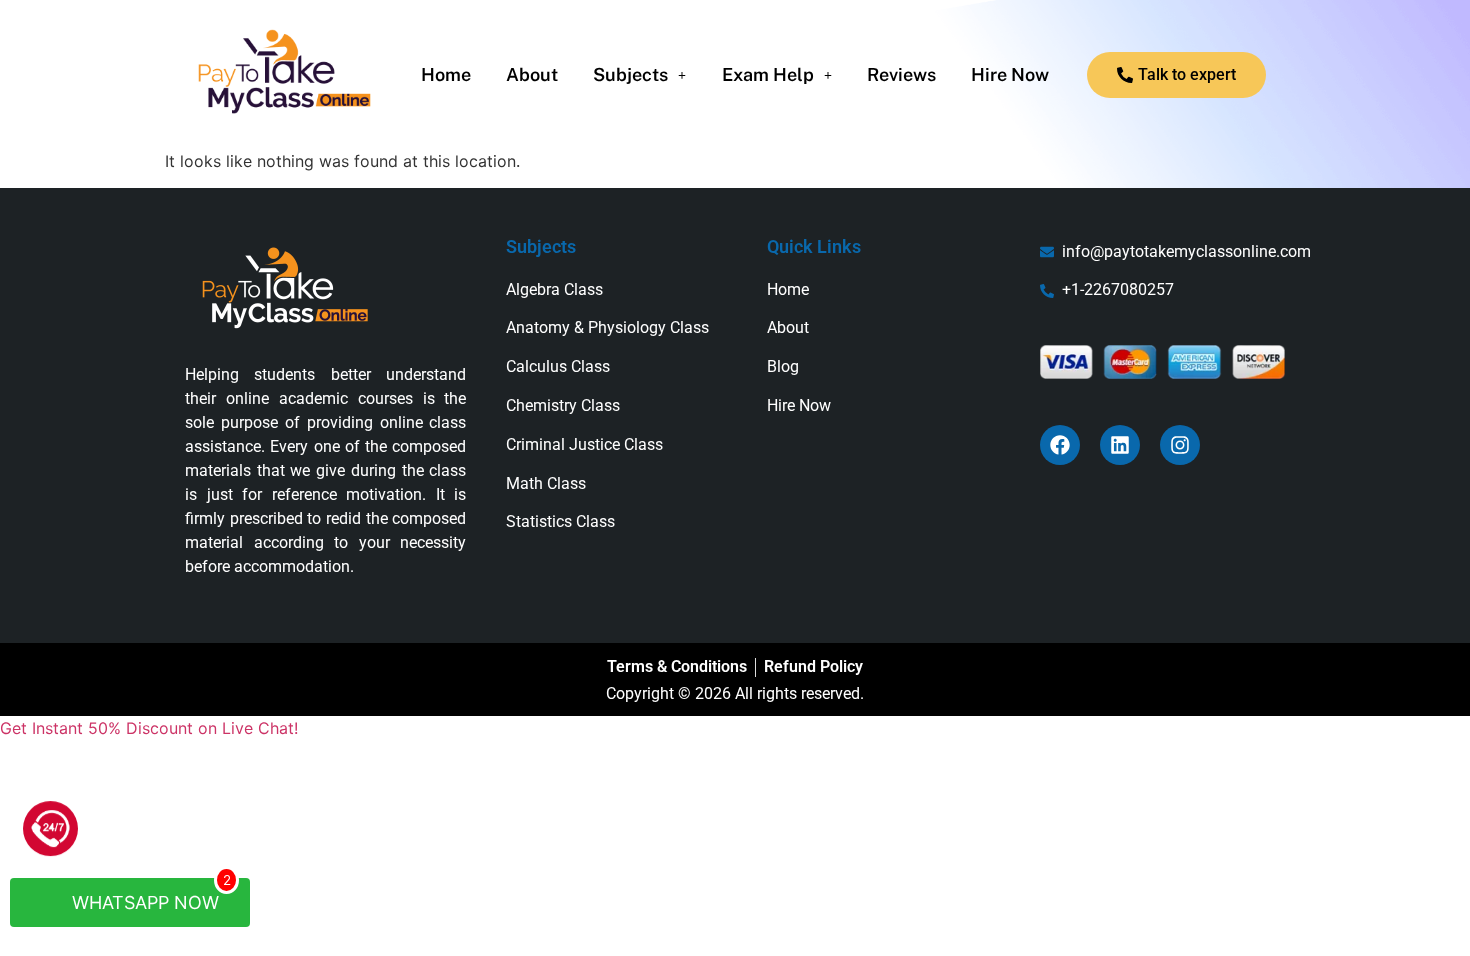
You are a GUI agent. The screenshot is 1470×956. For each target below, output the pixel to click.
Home (446, 75)
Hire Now (1010, 75)
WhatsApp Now (149, 895)
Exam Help (768, 75)
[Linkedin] (1120, 445)
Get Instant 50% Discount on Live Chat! (149, 728)
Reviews (901, 75)
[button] (640, 75)
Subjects (630, 75)
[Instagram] (1180, 445)
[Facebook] (1060, 445)
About (532, 75)
